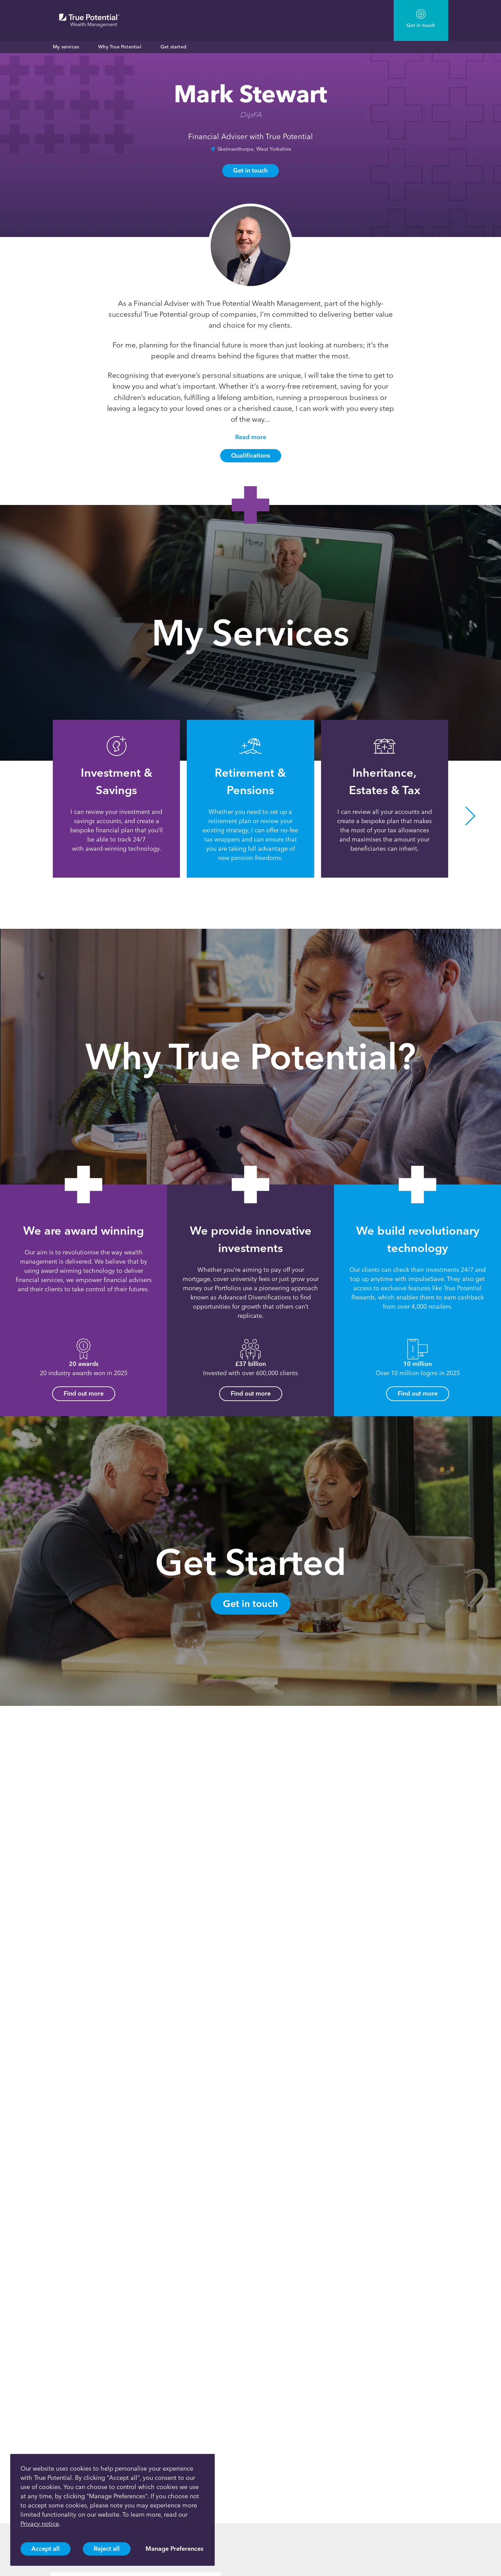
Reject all (107, 2549)
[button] (31, 816)
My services (66, 47)
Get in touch (250, 170)
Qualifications (251, 456)
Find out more (84, 1394)
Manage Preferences (174, 2549)
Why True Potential (120, 47)
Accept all (45, 2549)
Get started (173, 47)
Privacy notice (40, 2524)
